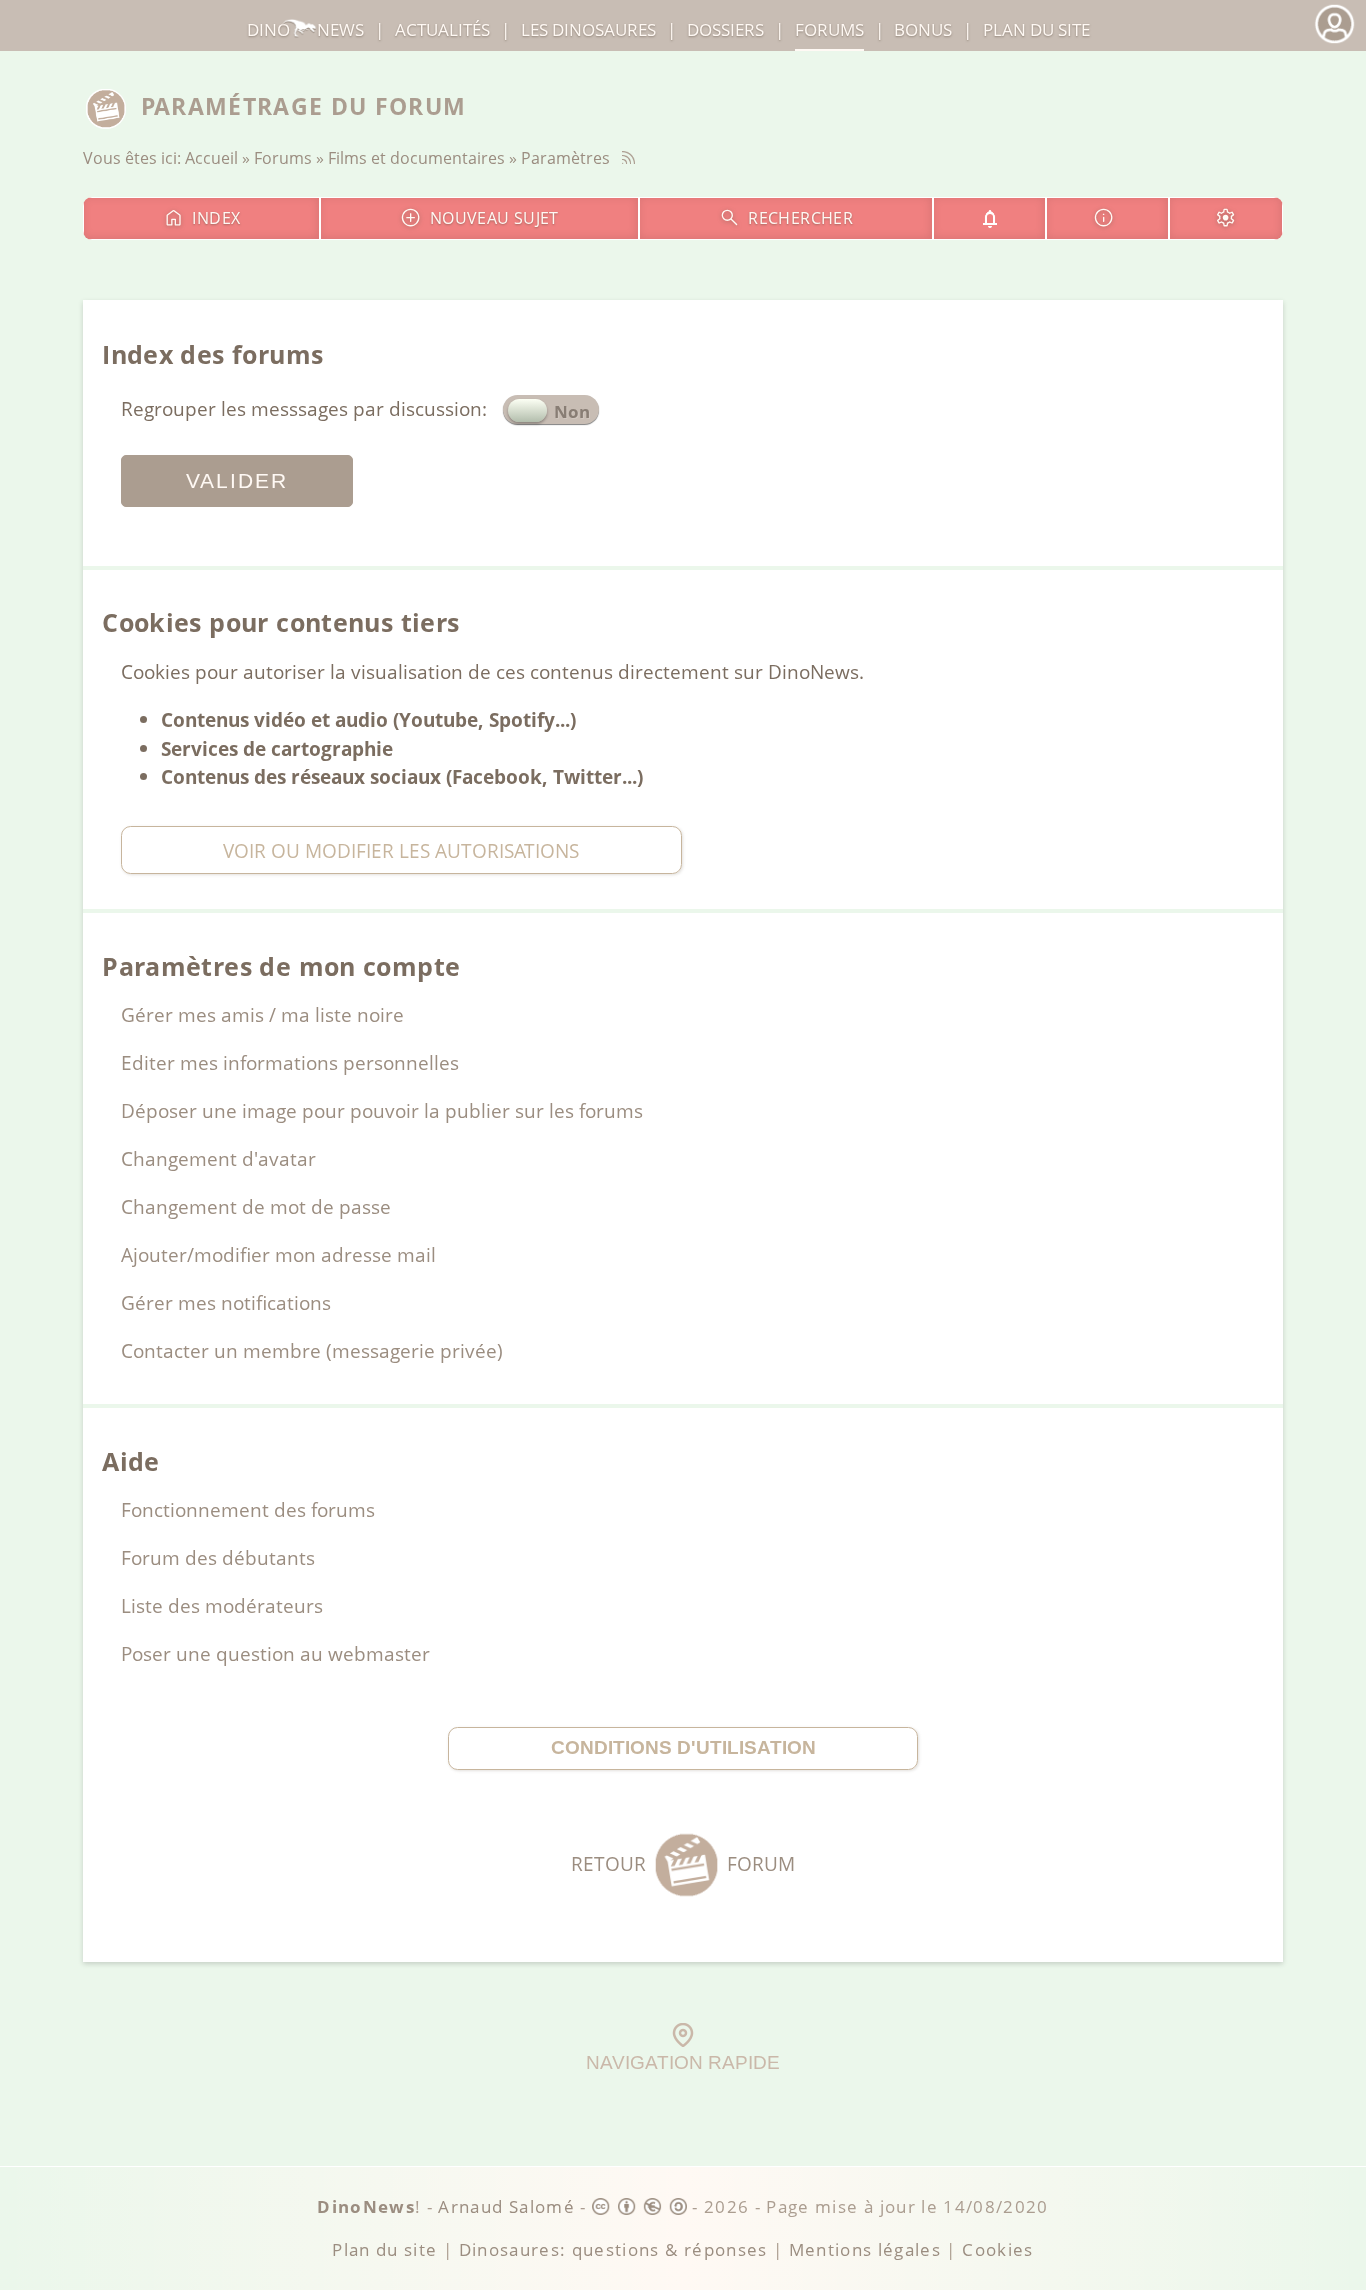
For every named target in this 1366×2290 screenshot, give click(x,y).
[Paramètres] (1226, 218)
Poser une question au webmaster (275, 1653)
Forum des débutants (218, 1557)
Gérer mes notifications (226, 1302)
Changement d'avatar (218, 1158)
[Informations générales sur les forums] (1107, 218)
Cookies (997, 2249)
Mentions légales (865, 2249)
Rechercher (800, 218)
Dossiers (725, 29)
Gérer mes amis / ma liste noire (262, 1014)
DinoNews (305, 29)
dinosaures (588, 29)
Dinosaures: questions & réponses (613, 2249)
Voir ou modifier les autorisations (401, 850)
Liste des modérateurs (222, 1605)
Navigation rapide (683, 2062)
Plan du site (1036, 29)
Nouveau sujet (494, 218)
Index (216, 218)
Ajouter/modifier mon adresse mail (278, 1254)
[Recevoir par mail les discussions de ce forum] (989, 218)
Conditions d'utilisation (683, 1747)
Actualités (442, 29)
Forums (283, 158)
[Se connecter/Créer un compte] (1334, 40)
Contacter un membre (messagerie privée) (312, 1350)
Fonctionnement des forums (248, 1509)
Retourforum (683, 1863)
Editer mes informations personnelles (290, 1062)
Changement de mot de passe (256, 1206)
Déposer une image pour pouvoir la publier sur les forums (382, 1110)
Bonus (923, 29)
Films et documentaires (416, 158)
